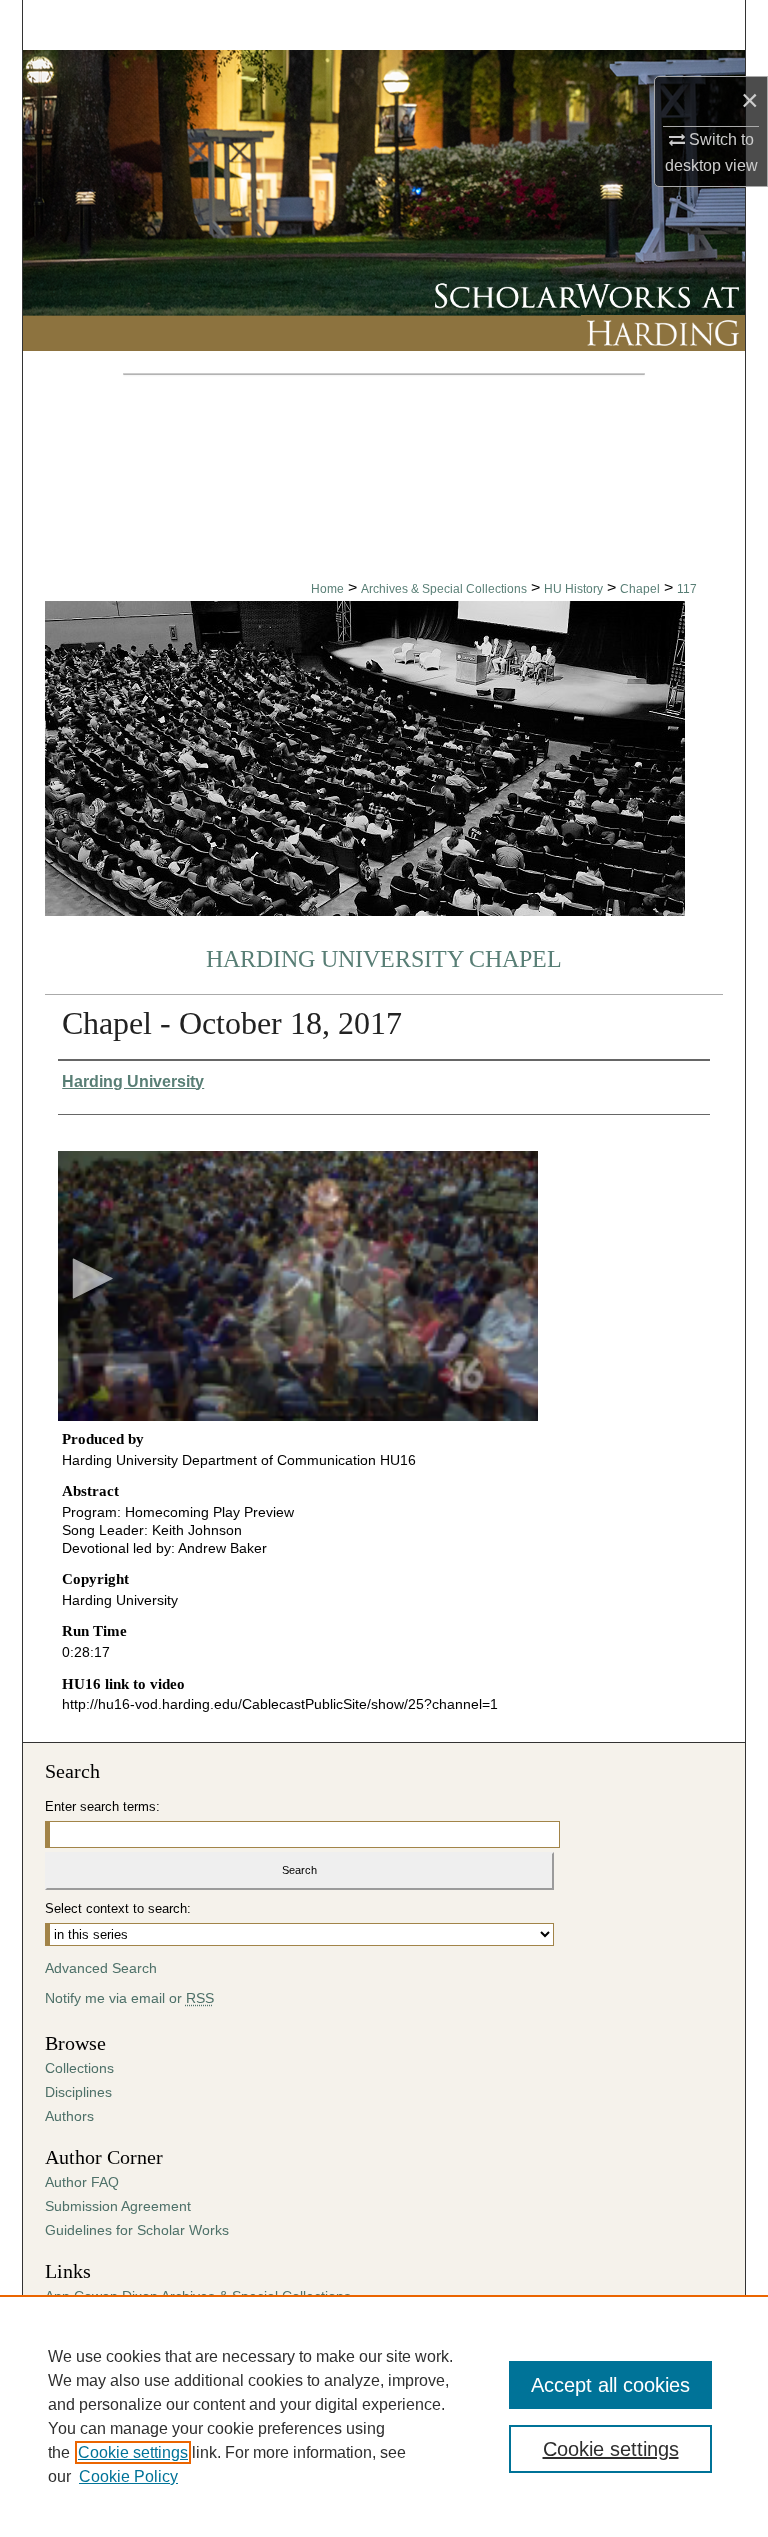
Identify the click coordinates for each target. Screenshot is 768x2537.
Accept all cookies (610, 2385)
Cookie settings (133, 2452)
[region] (384, 2416)
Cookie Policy (128, 2476)
